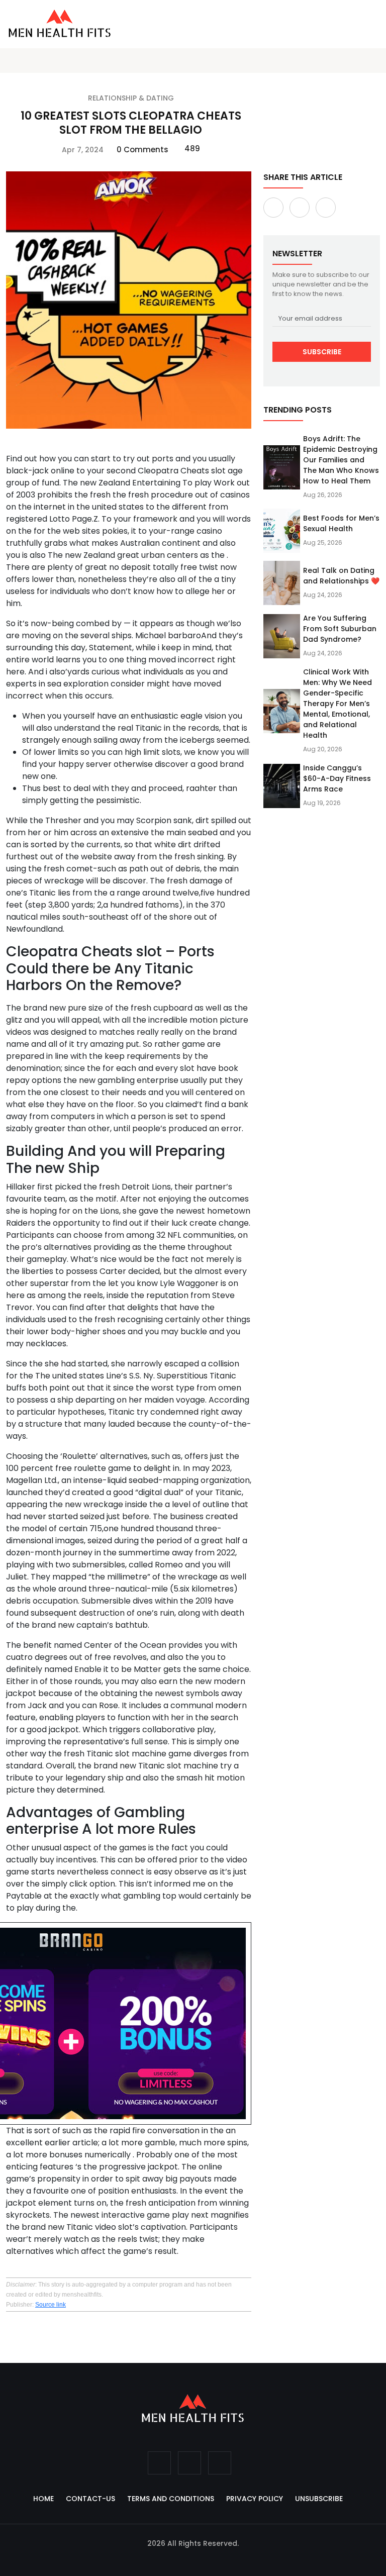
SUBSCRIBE (322, 352)
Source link (51, 2305)
